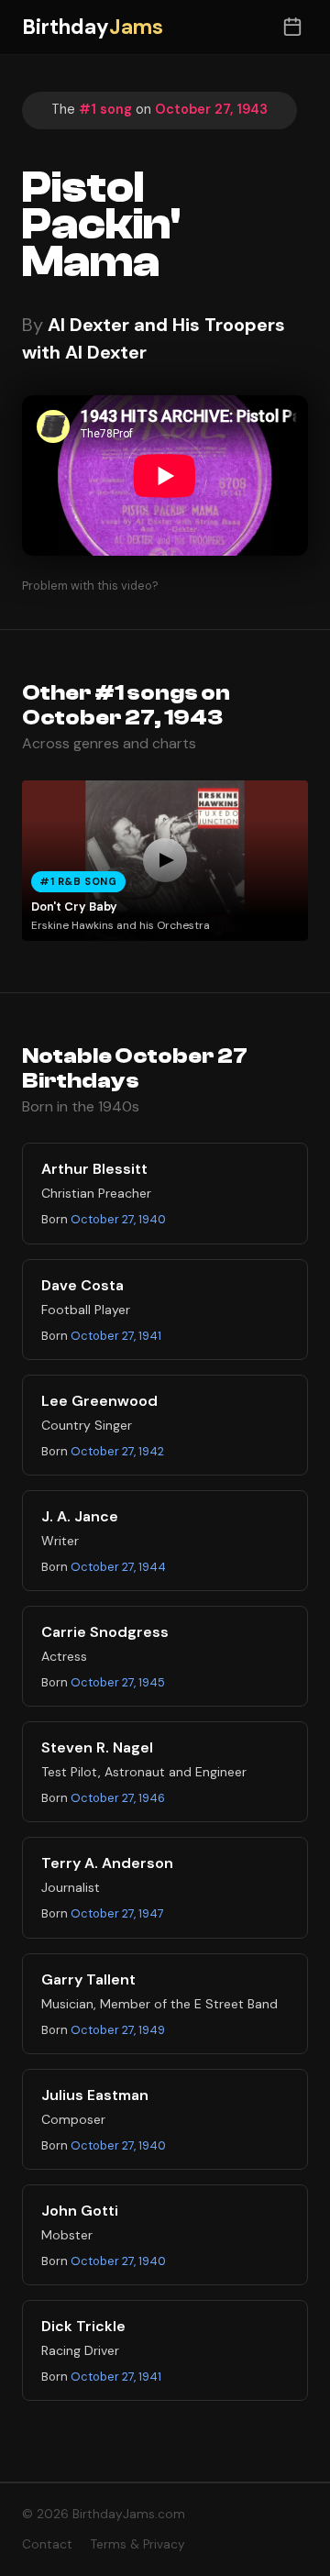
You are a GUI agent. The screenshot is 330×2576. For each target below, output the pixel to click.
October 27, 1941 (116, 1336)
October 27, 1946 (118, 1798)
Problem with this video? (90, 586)
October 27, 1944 (118, 1567)
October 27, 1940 (118, 1219)
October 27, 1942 (117, 1451)
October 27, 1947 (117, 1913)
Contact (47, 2544)
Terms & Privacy (138, 2544)
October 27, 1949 (118, 2030)
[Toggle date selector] (292, 27)
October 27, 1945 (118, 1682)
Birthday (93, 27)
